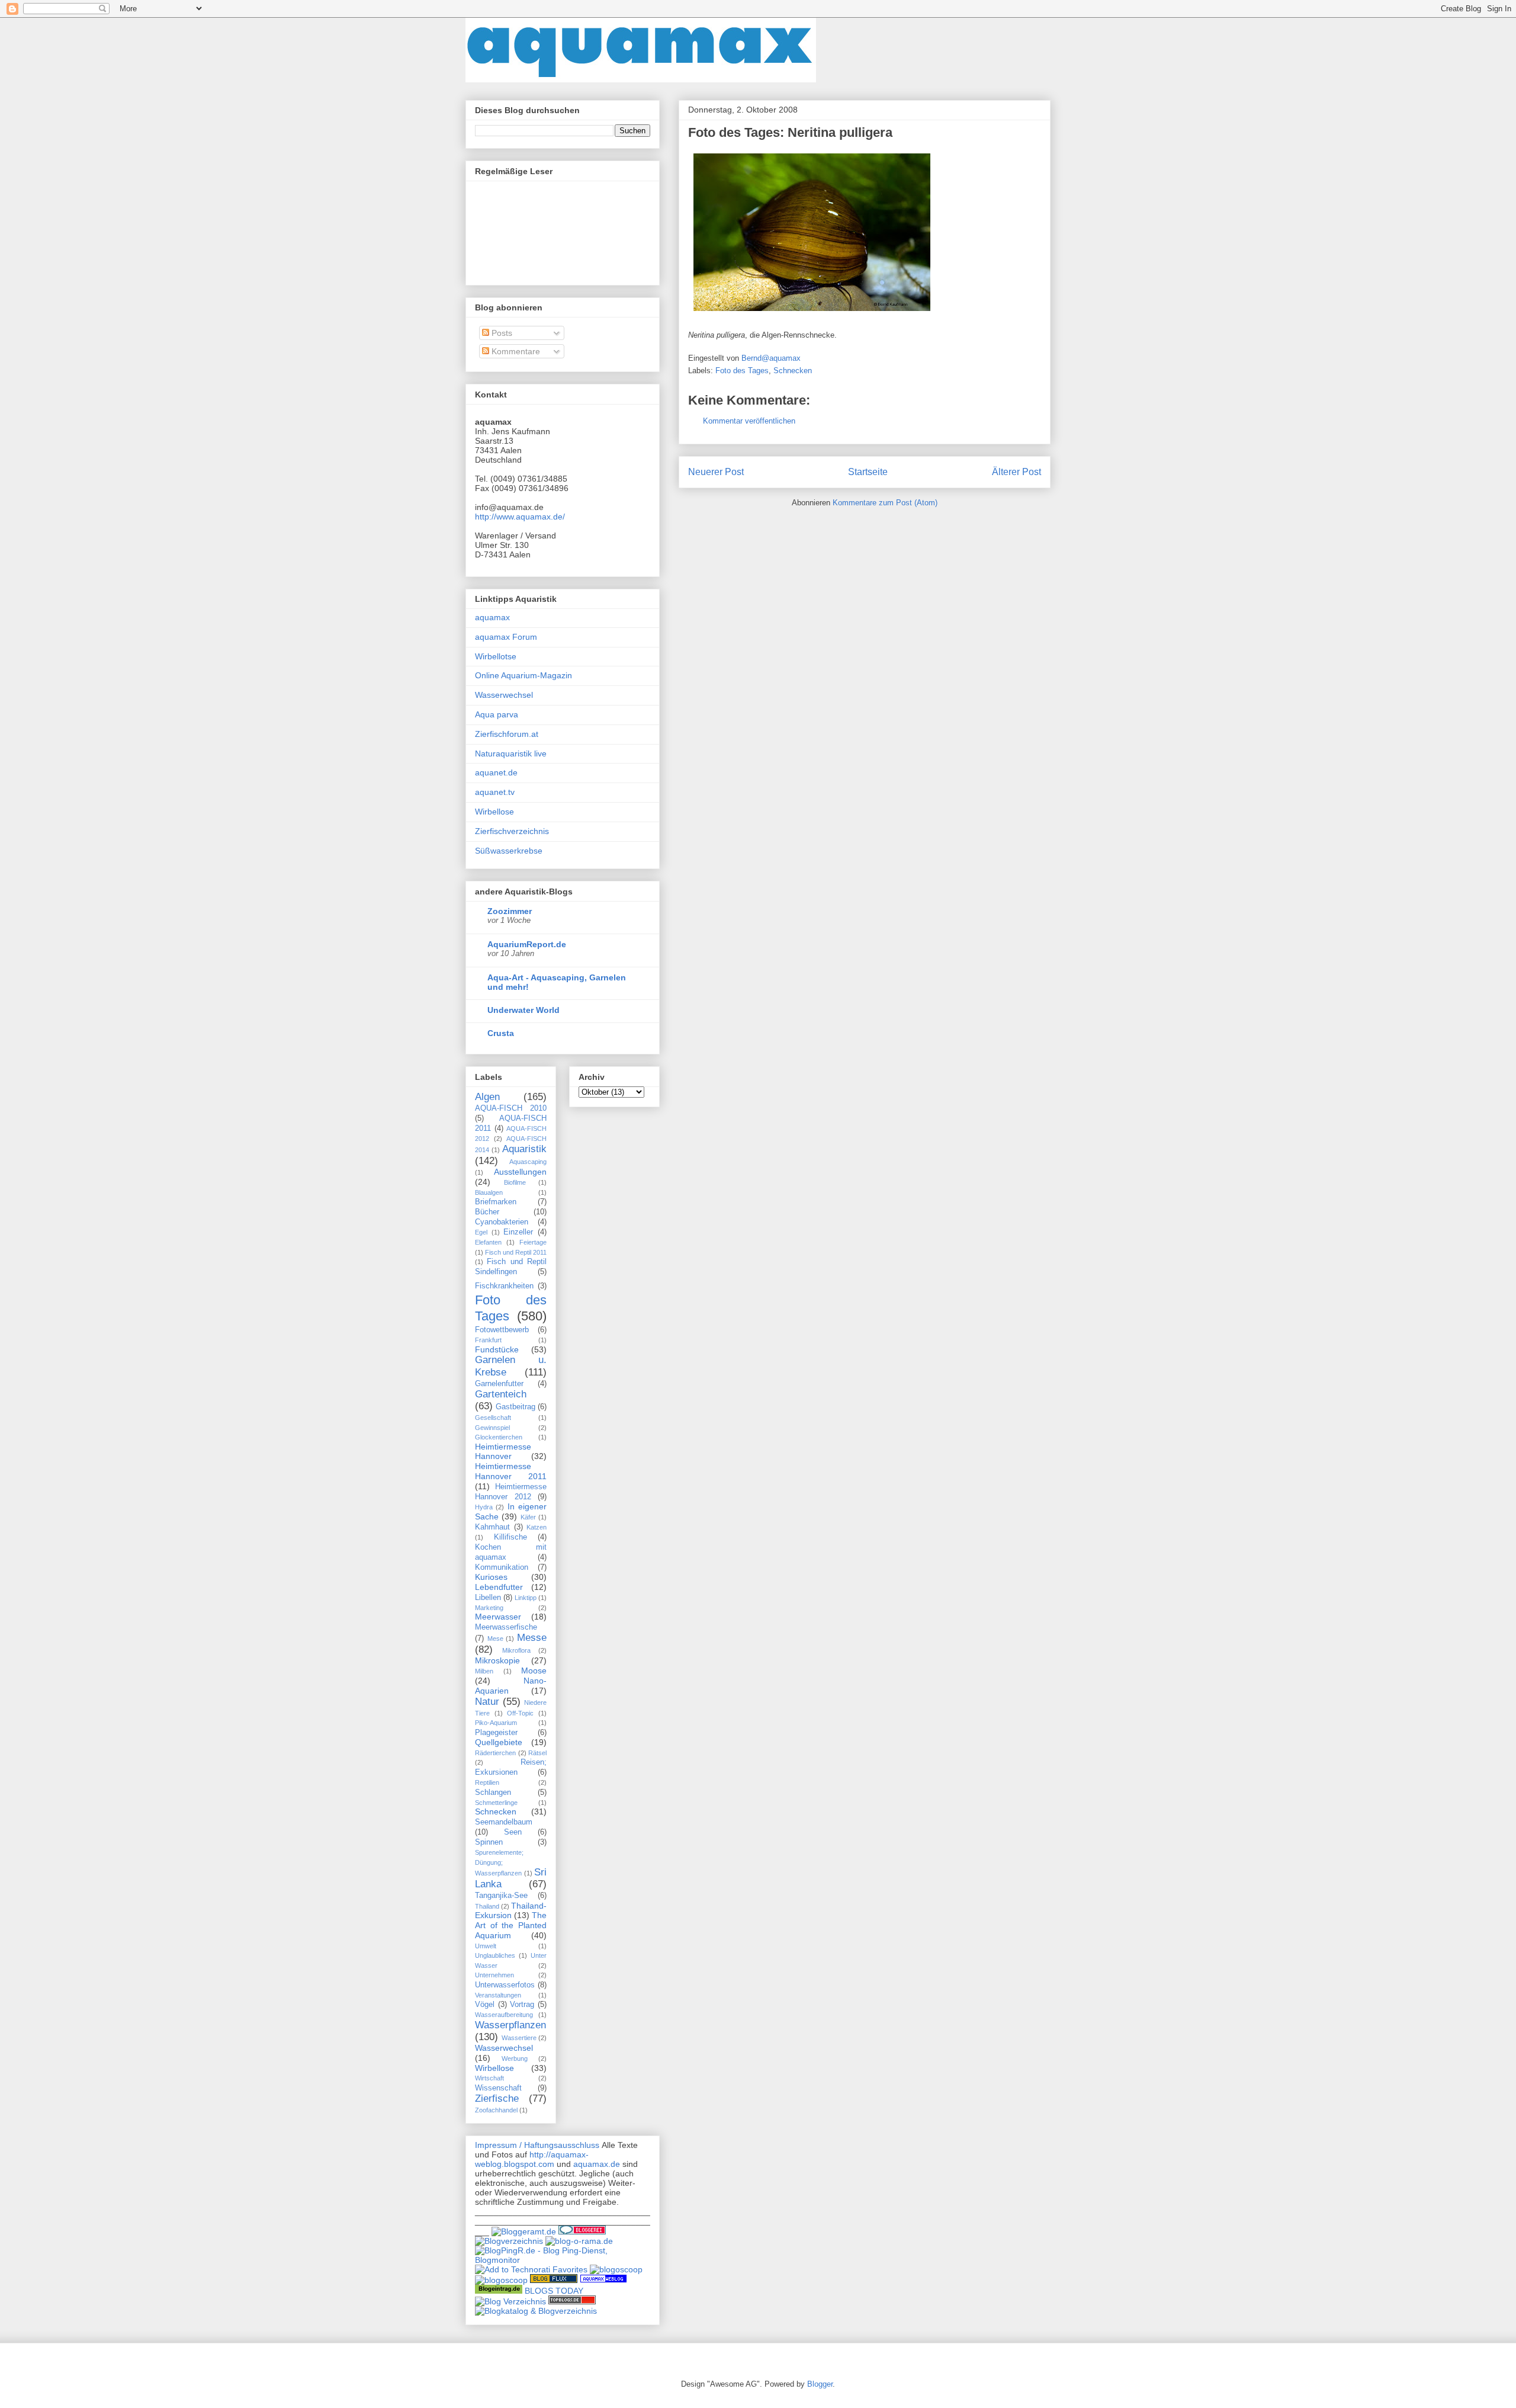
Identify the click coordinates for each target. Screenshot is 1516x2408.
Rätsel (537, 1753)
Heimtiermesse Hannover (503, 1452)
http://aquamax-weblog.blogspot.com (532, 2159)
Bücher (487, 1212)
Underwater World (523, 1010)
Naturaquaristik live (511, 753)
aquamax (492, 617)
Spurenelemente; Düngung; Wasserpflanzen (499, 1863)
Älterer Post (1016, 472)
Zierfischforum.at (507, 734)
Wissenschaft (498, 2088)
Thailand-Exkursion (511, 1911)
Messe (532, 1638)
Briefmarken (496, 1202)
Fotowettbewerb (502, 1330)
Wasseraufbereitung (504, 2015)
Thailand (487, 1906)
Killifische (510, 1537)
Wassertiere (519, 2038)
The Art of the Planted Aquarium (511, 1925)
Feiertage (533, 1242)
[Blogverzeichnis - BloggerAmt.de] (524, 2231)
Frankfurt (488, 1340)
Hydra (484, 1507)
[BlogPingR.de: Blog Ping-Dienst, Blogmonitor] (563, 2260)
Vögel (485, 2005)
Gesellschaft (493, 1418)
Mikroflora (516, 1650)
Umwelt (486, 1946)
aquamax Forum (506, 637)
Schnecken (793, 371)
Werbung (515, 2058)
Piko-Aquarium (496, 1723)
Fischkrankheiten (504, 1286)
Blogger (820, 2384)
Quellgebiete (499, 1742)
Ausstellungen (520, 1172)
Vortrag (522, 2005)
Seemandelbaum (504, 1822)
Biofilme (515, 1182)
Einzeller (518, 1232)
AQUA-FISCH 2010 (511, 1108)
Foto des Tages (742, 371)
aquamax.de (597, 2164)
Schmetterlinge (496, 1803)
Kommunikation (502, 1567)
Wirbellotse (496, 656)
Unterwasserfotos (505, 1985)
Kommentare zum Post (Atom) (885, 503)
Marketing (489, 1608)
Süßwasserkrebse (509, 851)
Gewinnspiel (492, 1428)
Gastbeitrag (515, 1407)
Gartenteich (501, 1394)
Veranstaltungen (498, 1995)
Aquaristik (524, 1149)
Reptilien (487, 1782)
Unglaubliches (495, 1955)
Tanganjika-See (501, 1896)
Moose (534, 1670)
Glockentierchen (499, 1437)
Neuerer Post (716, 472)
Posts (501, 333)
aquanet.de (496, 772)
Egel (481, 1232)
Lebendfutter (499, 1587)
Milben (484, 1671)
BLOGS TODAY (554, 2291)
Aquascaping (528, 1162)
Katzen (537, 1527)
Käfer (528, 1517)
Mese (495, 1639)
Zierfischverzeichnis (512, 831)
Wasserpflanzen (510, 2025)
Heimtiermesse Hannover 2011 (511, 1471)
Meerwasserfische (506, 1627)
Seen (513, 1832)
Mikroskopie (497, 1660)
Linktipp (526, 1598)
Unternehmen (494, 1975)
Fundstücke (497, 1349)
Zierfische (497, 2098)
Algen (487, 1097)
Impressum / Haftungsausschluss (537, 2145)
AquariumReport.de (527, 944)
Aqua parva (497, 714)
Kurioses (491, 1577)
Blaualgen (489, 1192)
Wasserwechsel (504, 695)
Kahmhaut (492, 1527)
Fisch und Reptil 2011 (516, 1252)
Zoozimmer (510, 911)
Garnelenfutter (499, 1384)
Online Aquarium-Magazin (523, 675)
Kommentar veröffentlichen (749, 421)
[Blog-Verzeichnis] (582, 2231)
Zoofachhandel (496, 2110)
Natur (487, 1702)
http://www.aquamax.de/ (520, 517)
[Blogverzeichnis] (509, 2241)
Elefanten (488, 1242)
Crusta (501, 1033)
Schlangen (493, 1793)
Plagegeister (496, 1733)
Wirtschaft (489, 2078)
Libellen (488, 1598)
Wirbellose (494, 812)
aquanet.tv (495, 792)
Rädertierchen (495, 1753)
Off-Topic (520, 1713)
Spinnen (489, 1842)
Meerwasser (498, 1617)
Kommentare (515, 351)
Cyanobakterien (502, 1222)
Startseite (868, 472)
